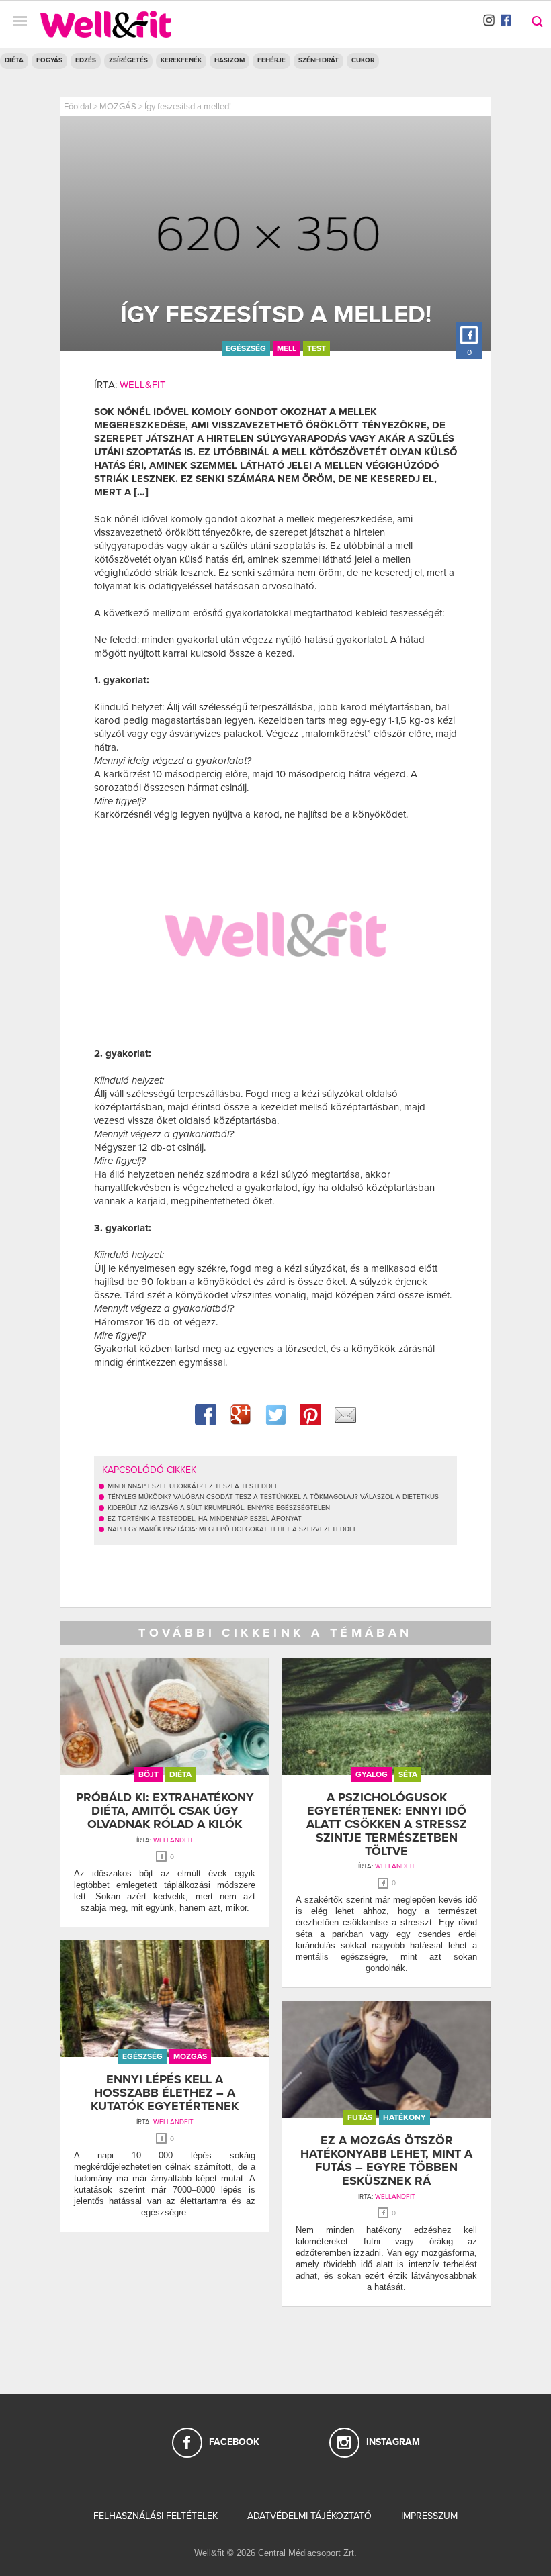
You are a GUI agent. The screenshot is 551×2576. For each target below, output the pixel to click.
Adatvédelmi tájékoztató (309, 2516)
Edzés (86, 60)
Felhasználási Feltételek (156, 2516)
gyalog (372, 1774)
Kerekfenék (181, 60)
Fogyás (49, 60)
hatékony (405, 2117)
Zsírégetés (128, 60)
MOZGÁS (118, 107)
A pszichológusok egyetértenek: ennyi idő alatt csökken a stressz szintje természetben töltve (387, 1824)
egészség (246, 348)
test (316, 348)
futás (360, 2117)
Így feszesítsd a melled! (188, 107)
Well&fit (143, 385)
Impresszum (429, 2516)
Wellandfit (173, 1840)
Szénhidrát (319, 60)
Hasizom (229, 60)
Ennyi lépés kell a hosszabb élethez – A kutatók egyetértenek (165, 2093)
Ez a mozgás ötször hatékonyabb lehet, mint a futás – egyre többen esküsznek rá (386, 2160)
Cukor (363, 60)
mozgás (190, 2056)
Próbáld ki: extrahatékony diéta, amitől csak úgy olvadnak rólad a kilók (165, 1811)
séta (408, 1774)
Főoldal (78, 107)
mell (287, 348)
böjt (149, 1774)
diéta (180, 1774)
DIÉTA (14, 60)
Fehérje (271, 60)
